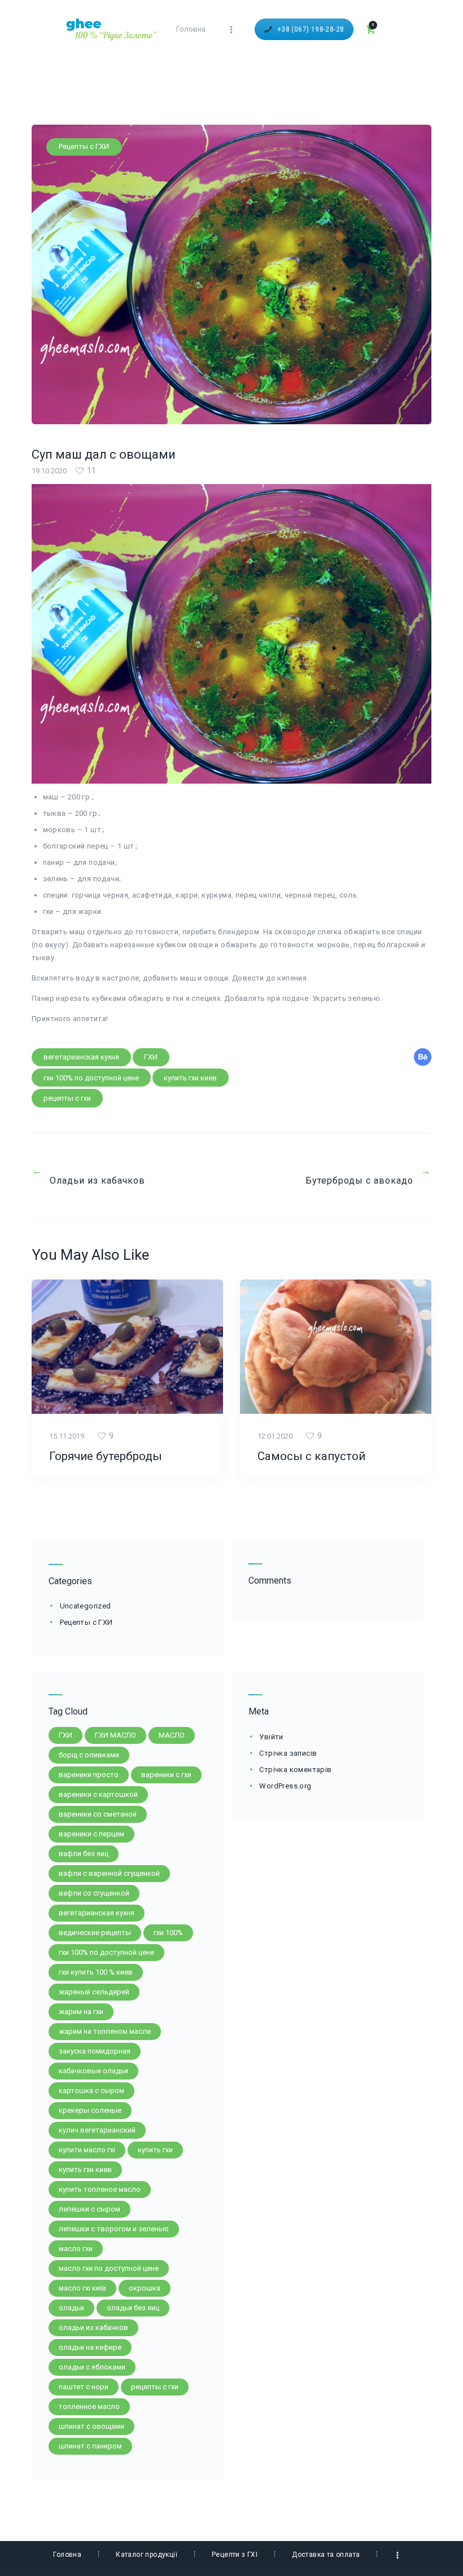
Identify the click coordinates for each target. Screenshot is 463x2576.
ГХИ (151, 1057)
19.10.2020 (49, 471)
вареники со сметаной (98, 1814)
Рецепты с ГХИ (84, 146)
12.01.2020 (275, 1436)
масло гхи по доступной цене (109, 2268)
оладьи (71, 2308)
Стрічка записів (288, 1753)
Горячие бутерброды (106, 1456)
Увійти (271, 1737)
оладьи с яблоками (92, 2367)
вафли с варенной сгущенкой (109, 1873)
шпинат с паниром (90, 2446)
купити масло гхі (87, 2150)
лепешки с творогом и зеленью (114, 2229)
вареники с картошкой (98, 1794)
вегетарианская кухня (81, 1057)
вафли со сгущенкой (94, 1893)
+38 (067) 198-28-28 (311, 29)
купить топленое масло (100, 2189)
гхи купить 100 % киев (96, 1972)
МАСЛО (172, 1735)
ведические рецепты (95, 1933)
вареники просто (89, 1775)
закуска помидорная (95, 2051)
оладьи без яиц (133, 2308)
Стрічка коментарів (295, 1770)
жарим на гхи (81, 2012)
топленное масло (89, 2406)
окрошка (145, 2288)
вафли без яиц (84, 1854)
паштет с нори (84, 2387)
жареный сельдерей (94, 1992)
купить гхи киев (190, 1078)
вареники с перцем (91, 1834)
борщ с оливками (89, 1755)
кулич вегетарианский (97, 2130)
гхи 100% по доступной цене (91, 1078)
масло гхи (76, 2248)
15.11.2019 (67, 1436)
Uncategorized (86, 1606)
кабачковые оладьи (93, 2071)
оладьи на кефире (90, 2347)
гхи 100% (168, 1933)
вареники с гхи (166, 1775)
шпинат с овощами (91, 2426)
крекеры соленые (90, 2110)
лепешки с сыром (89, 2209)
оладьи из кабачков (93, 2327)
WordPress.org (285, 1786)
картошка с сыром (91, 2091)
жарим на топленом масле (105, 2031)
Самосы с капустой (311, 1456)
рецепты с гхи (67, 1098)
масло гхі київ (82, 2288)
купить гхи (155, 2150)
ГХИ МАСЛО (115, 1735)
